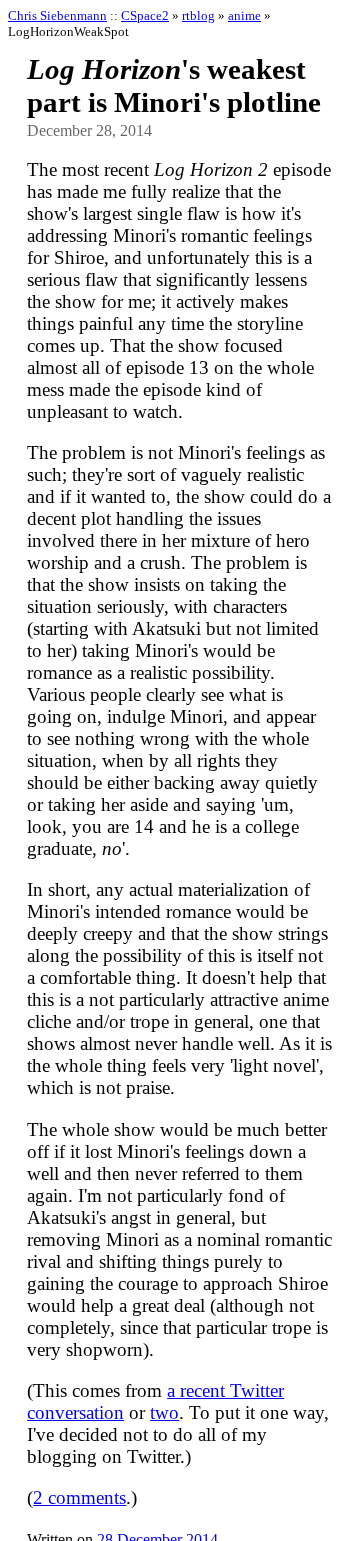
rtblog (198, 15)
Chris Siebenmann (57, 15)
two (164, 1412)
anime (244, 15)
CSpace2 (145, 15)
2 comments (79, 1497)
